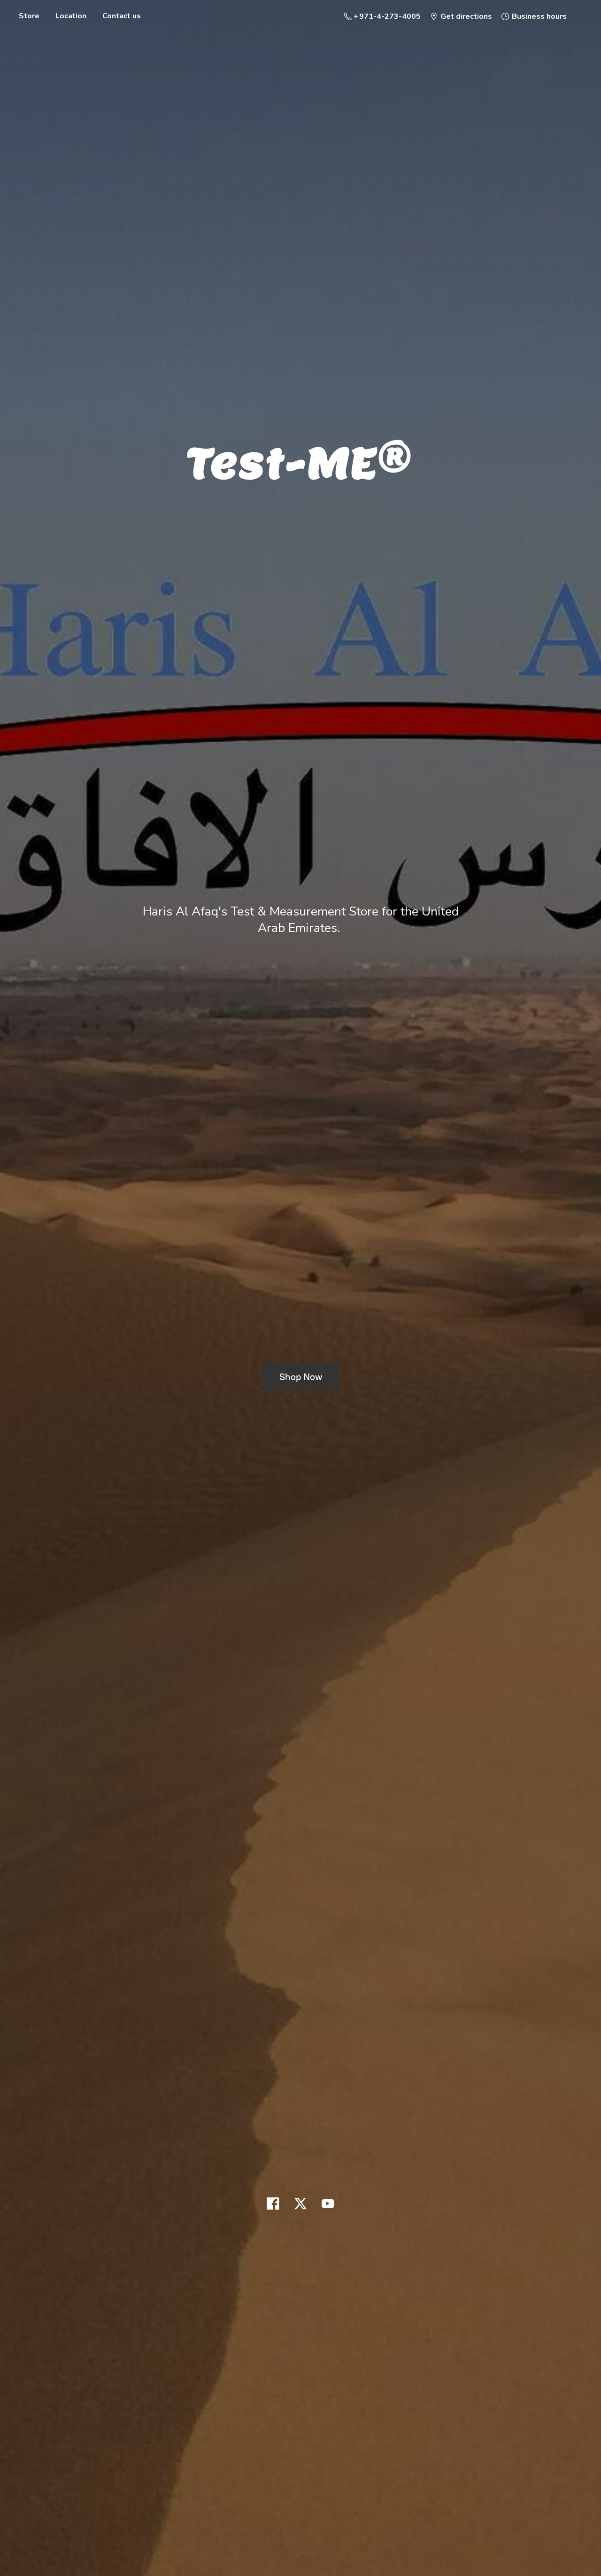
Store (29, 16)
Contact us (122, 16)
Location (71, 16)
